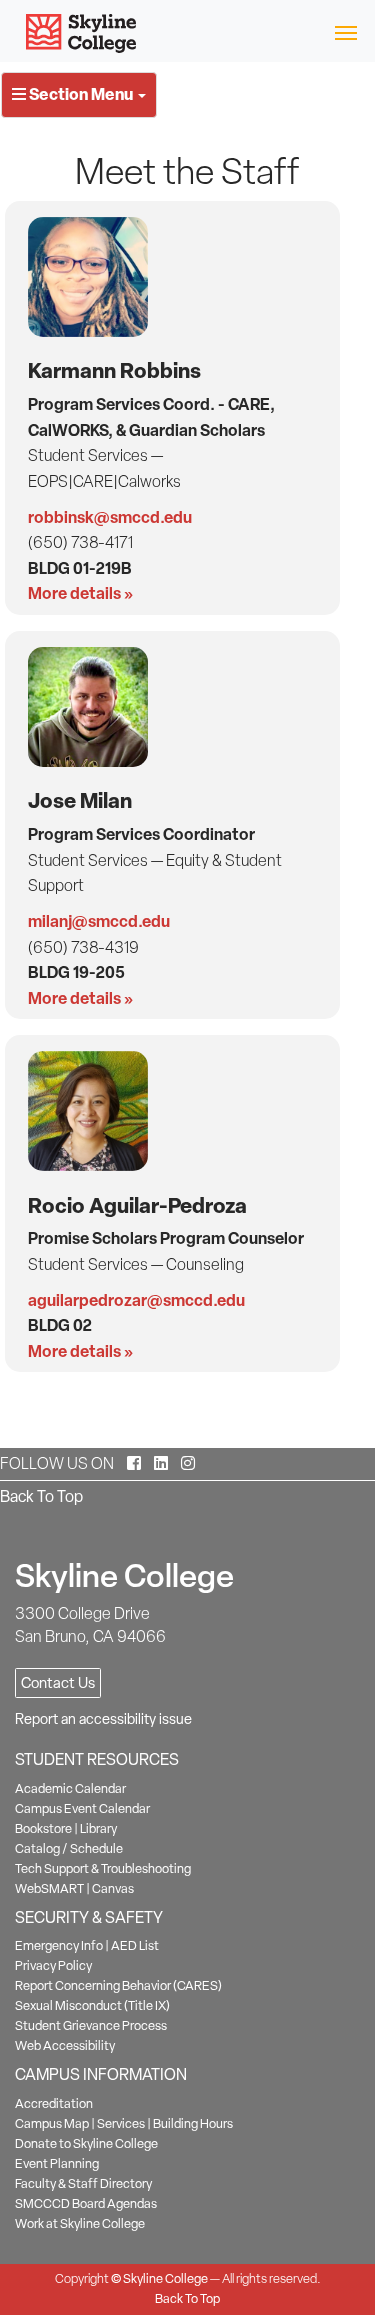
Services (121, 2123)
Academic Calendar (70, 1788)
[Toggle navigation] (345, 31)
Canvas (113, 1888)
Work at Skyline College (80, 2223)
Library (98, 1828)
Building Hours (193, 2123)
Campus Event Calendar (82, 1808)
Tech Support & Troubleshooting (103, 1868)
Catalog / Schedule (69, 1848)
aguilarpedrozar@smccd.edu (136, 1300)
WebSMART (49, 1888)
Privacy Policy (53, 1965)
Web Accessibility (65, 2045)
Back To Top (41, 1496)
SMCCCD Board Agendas (86, 2203)
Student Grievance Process (91, 2025)
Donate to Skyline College (86, 2143)
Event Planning (57, 2163)
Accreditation (54, 2103)
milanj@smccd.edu (99, 921)
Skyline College (165, 2278)
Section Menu (81, 94)
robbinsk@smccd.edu (110, 517)
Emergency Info (59, 1945)
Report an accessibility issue (103, 1719)
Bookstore (43, 1828)
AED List (135, 1945)
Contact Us (58, 1683)
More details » (80, 593)
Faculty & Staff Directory (83, 2183)
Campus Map (52, 2123)
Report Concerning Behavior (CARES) (118, 1985)
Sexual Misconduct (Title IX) (92, 2005)
